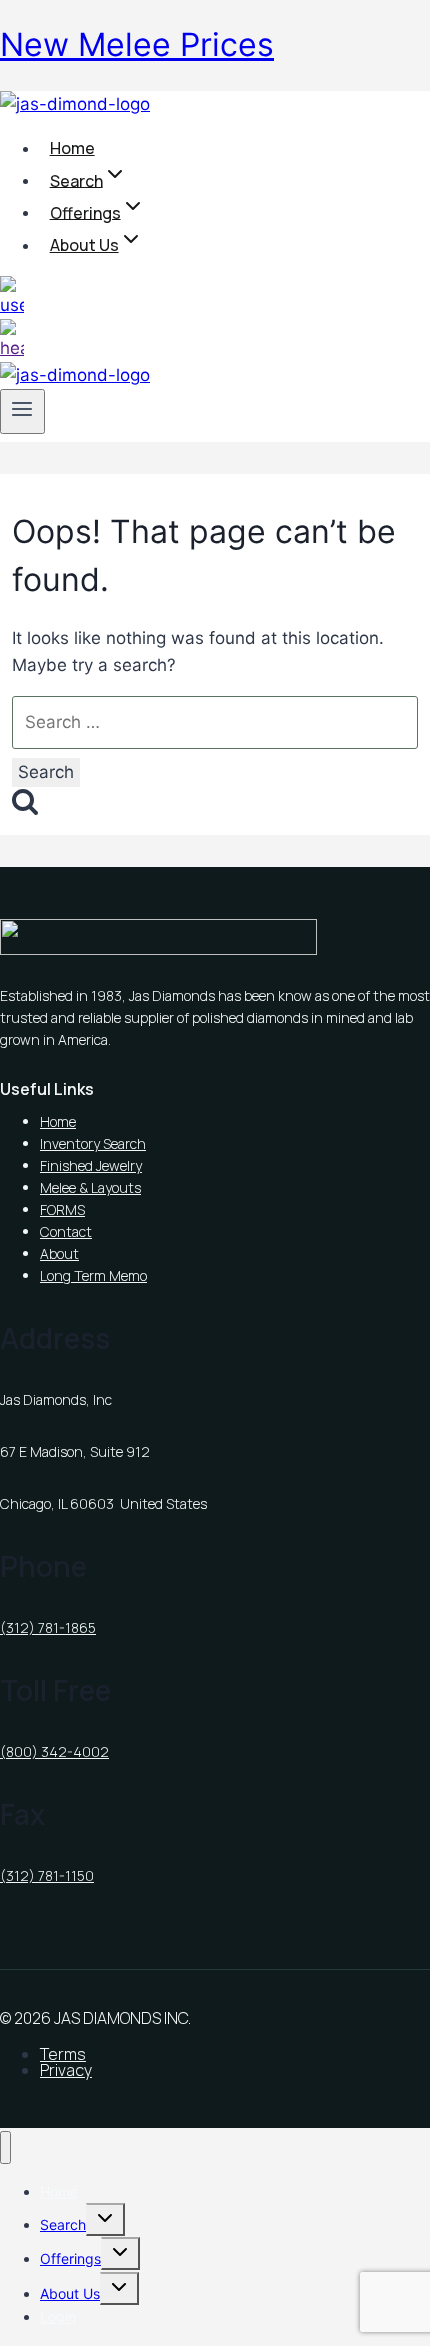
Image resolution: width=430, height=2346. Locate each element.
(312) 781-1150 (47, 1875)
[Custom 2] (12, 348)
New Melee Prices (137, 44)
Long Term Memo (93, 1275)
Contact (66, 1231)
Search (63, 2224)
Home (72, 148)
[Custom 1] (12, 305)
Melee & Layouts (90, 1187)
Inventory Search (93, 1143)
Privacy (66, 2070)
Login (58, 2316)
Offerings (70, 2258)
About (59, 1253)
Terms (63, 2054)
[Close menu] (5, 2147)
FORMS (62, 1209)
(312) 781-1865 (48, 1627)
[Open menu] (22, 411)
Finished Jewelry (91, 1165)
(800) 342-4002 (54, 1751)
